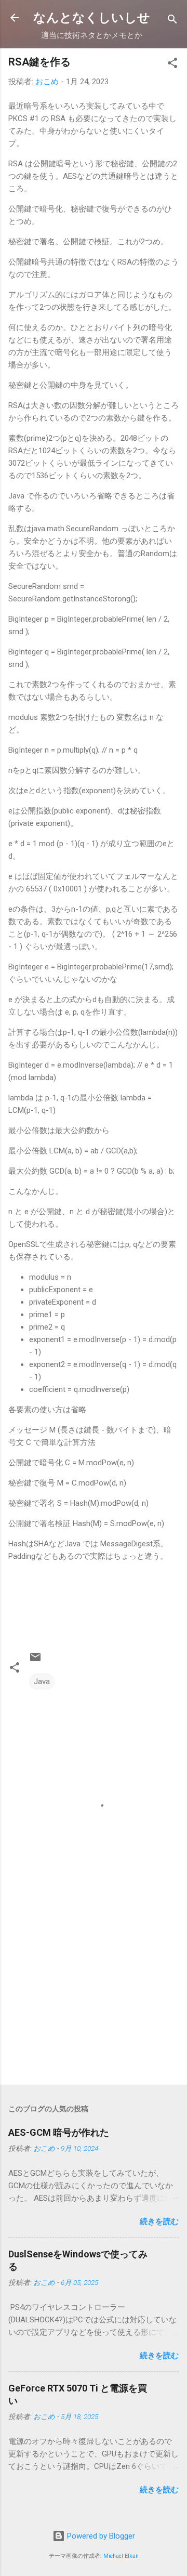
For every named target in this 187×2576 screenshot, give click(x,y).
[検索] (172, 21)
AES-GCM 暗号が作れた (59, 2132)
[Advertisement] (94, 2003)
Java (42, 1681)
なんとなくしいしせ (92, 18)
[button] (172, 65)
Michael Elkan (121, 2556)
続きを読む (159, 2222)
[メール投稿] (35, 1661)
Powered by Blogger (100, 2536)
